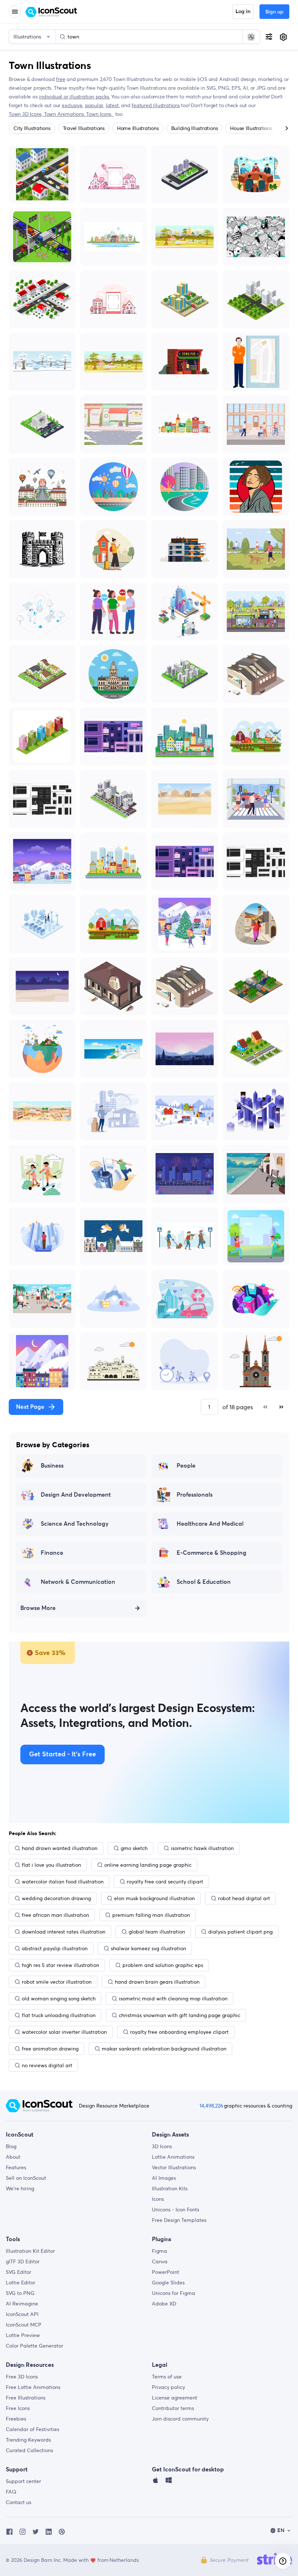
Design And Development (76, 1495)
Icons (158, 2199)
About (13, 2157)
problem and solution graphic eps (163, 1965)
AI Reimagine (22, 2304)
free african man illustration (55, 1915)
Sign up (274, 12)
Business (52, 1466)
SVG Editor (19, 2272)
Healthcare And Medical (210, 1524)
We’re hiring (20, 2188)
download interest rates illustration (64, 1932)
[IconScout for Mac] (156, 2482)
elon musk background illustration (154, 1898)
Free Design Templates (179, 2220)
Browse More (38, 1608)
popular (94, 105)
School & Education (204, 1582)
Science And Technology (75, 1524)
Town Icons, (100, 114)
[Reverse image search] (251, 37)
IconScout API (22, 2314)
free (61, 79)
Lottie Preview (23, 2335)
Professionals (195, 1495)
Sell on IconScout (26, 2178)
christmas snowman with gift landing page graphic (180, 2015)
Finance (52, 1553)
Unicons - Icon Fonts (176, 2210)
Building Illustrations (195, 128)
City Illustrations (32, 128)
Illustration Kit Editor (30, 2251)
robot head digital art (244, 1898)
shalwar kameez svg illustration (148, 1948)
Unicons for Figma (174, 2293)
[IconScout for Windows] (169, 2482)
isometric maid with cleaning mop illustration (173, 1999)
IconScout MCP (24, 2325)
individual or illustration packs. (74, 97)
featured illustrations (156, 105)
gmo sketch (134, 1848)
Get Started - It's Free (63, 1754)
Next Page (30, 1407)
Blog (11, 2146)
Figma (160, 2251)
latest (112, 105)
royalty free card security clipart (165, 1882)
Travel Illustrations (84, 128)
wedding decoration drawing (56, 1898)
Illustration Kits (170, 2188)
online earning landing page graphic (148, 1865)
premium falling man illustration (151, 1915)
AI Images (164, 2178)
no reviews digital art (47, 2065)
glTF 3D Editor (23, 2261)
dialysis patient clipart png (240, 1932)
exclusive (72, 105)
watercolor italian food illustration (63, 1882)
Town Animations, (65, 114)
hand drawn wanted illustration (60, 1848)
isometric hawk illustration (202, 1848)
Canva (160, 2261)
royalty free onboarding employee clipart (179, 2032)
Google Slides (168, 2283)
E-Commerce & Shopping (212, 1553)
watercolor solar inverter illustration (64, 2032)
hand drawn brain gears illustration (157, 1982)
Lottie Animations (173, 2157)
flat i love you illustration (51, 1865)
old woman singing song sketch (59, 1999)
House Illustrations (251, 128)
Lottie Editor (21, 2283)
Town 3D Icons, (26, 114)
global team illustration (157, 1932)
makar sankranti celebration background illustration (164, 2049)
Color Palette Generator (35, 2346)
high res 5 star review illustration (61, 1965)
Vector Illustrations (174, 2167)
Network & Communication (78, 1582)
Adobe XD (164, 2304)
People (186, 1466)
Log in (243, 12)
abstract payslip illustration (55, 1948)
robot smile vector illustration (57, 1982)
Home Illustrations (138, 128)
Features (16, 2167)
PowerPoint (166, 2272)
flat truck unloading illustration (59, 2015)
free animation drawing (50, 2049)
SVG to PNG (20, 2293)
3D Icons (162, 2146)
